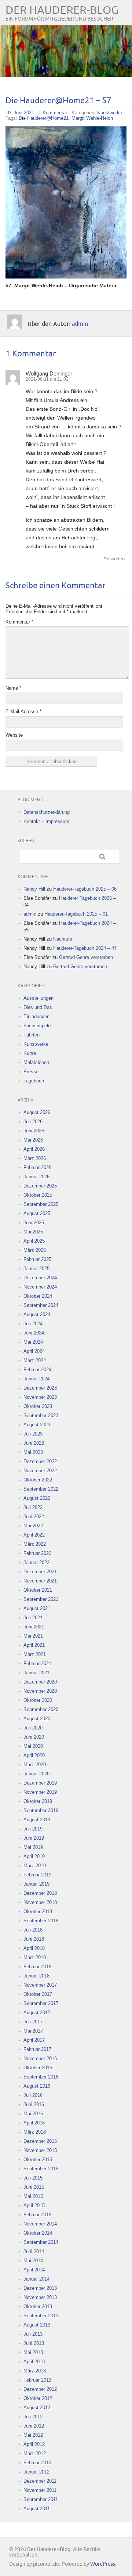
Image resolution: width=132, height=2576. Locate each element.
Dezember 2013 (40, 2288)
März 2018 (35, 1957)
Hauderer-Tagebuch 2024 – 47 (85, 948)
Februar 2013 (37, 2380)
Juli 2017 (33, 2022)
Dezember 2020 (40, 1682)
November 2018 (40, 1902)
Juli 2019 (33, 1829)
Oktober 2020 (38, 1700)
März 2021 (35, 1654)
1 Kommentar (53, 113)
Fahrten (32, 1035)
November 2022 (40, 1471)
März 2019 (35, 1866)
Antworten (114, 559)
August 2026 (37, 1112)
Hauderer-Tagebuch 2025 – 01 (76, 914)
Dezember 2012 (40, 2389)
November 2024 (40, 1287)
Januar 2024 (36, 1379)
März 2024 (35, 1360)
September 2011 (41, 2499)
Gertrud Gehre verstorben (86, 957)
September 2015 (41, 2169)
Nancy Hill (34, 889)
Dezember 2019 (40, 1783)
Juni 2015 (34, 2187)
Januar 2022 (36, 1562)
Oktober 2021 (38, 1590)
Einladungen (36, 1016)
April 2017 (34, 2040)
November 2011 (40, 2490)
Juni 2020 (34, 1737)
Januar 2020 (36, 1774)
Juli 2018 (33, 1930)
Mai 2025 (33, 1232)
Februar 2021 (37, 1664)
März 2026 (35, 1158)
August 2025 (37, 1213)
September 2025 (41, 1204)
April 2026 (34, 1149)
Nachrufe (63, 939)
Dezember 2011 (40, 2481)
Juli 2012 (33, 2417)
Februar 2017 (37, 2049)
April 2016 (34, 2123)
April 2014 (34, 2270)
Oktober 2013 (38, 2306)
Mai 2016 (33, 2114)
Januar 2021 (36, 1673)
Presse (31, 1072)
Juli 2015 (33, 2178)
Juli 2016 (33, 2095)
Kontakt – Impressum (46, 821)
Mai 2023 (33, 1452)
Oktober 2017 (38, 1994)
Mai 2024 (33, 1342)
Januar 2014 (36, 2279)
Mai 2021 (33, 1636)
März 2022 (35, 1544)
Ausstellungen (38, 998)
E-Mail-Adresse (23, 712)
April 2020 (34, 1755)
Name (13, 688)
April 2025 (34, 1241)
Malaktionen (36, 1062)
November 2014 (40, 2224)
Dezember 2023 (40, 1388)
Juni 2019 (34, 1838)
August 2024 (37, 1314)
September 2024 (41, 1305)
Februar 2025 (37, 1259)
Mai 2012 (33, 2435)
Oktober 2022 (38, 1480)
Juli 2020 (33, 1728)
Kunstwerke (110, 113)
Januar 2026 (36, 1177)
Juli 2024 (33, 1324)
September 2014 (41, 2242)
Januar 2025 (36, 1269)
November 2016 (40, 2058)
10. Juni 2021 (20, 113)
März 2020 (35, 1765)
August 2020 (37, 1719)
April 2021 (34, 1645)
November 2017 (40, 1985)
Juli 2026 (33, 1122)
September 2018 (41, 1921)
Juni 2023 (34, 1443)
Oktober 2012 (38, 2398)
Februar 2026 (37, 1167)
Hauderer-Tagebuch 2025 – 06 (85, 889)
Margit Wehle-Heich (92, 118)
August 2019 (37, 1820)
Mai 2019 (33, 1847)
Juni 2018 (34, 1939)
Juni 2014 (34, 2251)
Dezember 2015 (40, 2141)
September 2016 (41, 2077)
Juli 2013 (33, 2334)
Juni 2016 (34, 2104)
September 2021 (41, 1599)
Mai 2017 (33, 2031)
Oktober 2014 (38, 2233)
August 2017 (37, 2013)
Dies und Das (38, 1007)
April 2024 (34, 1351)
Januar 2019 (36, 1884)
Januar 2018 (36, 1976)
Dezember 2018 (40, 1893)
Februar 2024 (37, 1370)
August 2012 (37, 2408)
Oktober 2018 (38, 1912)
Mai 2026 (33, 1140)
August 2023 (37, 1425)
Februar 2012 (37, 2463)
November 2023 (40, 1397)
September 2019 (41, 1810)
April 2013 (34, 2362)
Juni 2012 (34, 2426)
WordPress (103, 2564)
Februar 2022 (37, 1553)
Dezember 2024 (40, 1278)
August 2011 (37, 2509)
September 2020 (41, 1709)
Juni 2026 (34, 1131)
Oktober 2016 (38, 2068)
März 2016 (35, 2132)
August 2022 (37, 1498)
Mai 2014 (33, 2261)
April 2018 (34, 1948)
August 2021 (37, 1608)
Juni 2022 (34, 1517)
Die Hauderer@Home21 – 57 (58, 101)
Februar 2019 (37, 1875)
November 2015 (40, 2150)
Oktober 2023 (38, 1406)
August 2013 (37, 2325)
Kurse (30, 1053)
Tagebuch (34, 1081)
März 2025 (35, 1250)
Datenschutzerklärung (47, 812)
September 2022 (41, 1489)
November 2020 (40, 1691)
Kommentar (19, 622)
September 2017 (41, 2003)
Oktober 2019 (38, 1801)
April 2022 (34, 1535)
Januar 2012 (36, 2472)
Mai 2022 (33, 1526)
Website (14, 735)
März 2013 (35, 2371)
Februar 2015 (37, 2215)
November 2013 (40, 2297)
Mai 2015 (33, 2196)
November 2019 (40, 1792)
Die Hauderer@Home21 (44, 118)
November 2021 (40, 1581)
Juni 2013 (34, 2343)
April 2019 (34, 1856)
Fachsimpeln (37, 1026)
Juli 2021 (33, 1618)
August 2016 (37, 2086)
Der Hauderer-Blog (62, 10)
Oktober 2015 (38, 2160)
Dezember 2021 (40, 1572)
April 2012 (34, 2444)
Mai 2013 (33, 2352)
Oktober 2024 (38, 1296)
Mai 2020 (33, 1746)
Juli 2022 (33, 1507)
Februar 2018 (37, 1967)
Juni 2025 (34, 1223)
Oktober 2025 (38, 1195)
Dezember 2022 (40, 1461)
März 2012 (35, 2453)
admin (80, 324)
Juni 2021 (34, 1627)
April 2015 (34, 2205)
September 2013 (41, 2316)
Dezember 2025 (40, 1186)
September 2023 (41, 1415)
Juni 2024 (34, 1333)
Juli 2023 (33, 1434)
